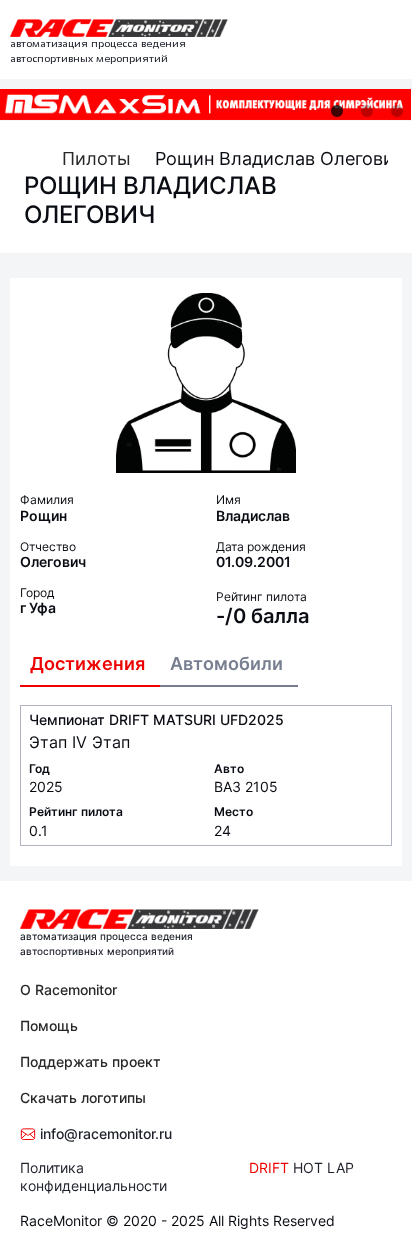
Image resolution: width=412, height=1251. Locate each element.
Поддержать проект (90, 1061)
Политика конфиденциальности (93, 1176)
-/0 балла (262, 616)
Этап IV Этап (79, 742)
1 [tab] (337, 111)
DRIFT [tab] (269, 1167)
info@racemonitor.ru (104, 1133)
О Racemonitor (68, 989)
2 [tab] (367, 111)
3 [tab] (397, 111)
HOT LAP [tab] (323, 1167)
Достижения (87, 663)
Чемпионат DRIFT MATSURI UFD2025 (156, 719)
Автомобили (226, 663)
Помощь (49, 1025)
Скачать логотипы (83, 1097)
